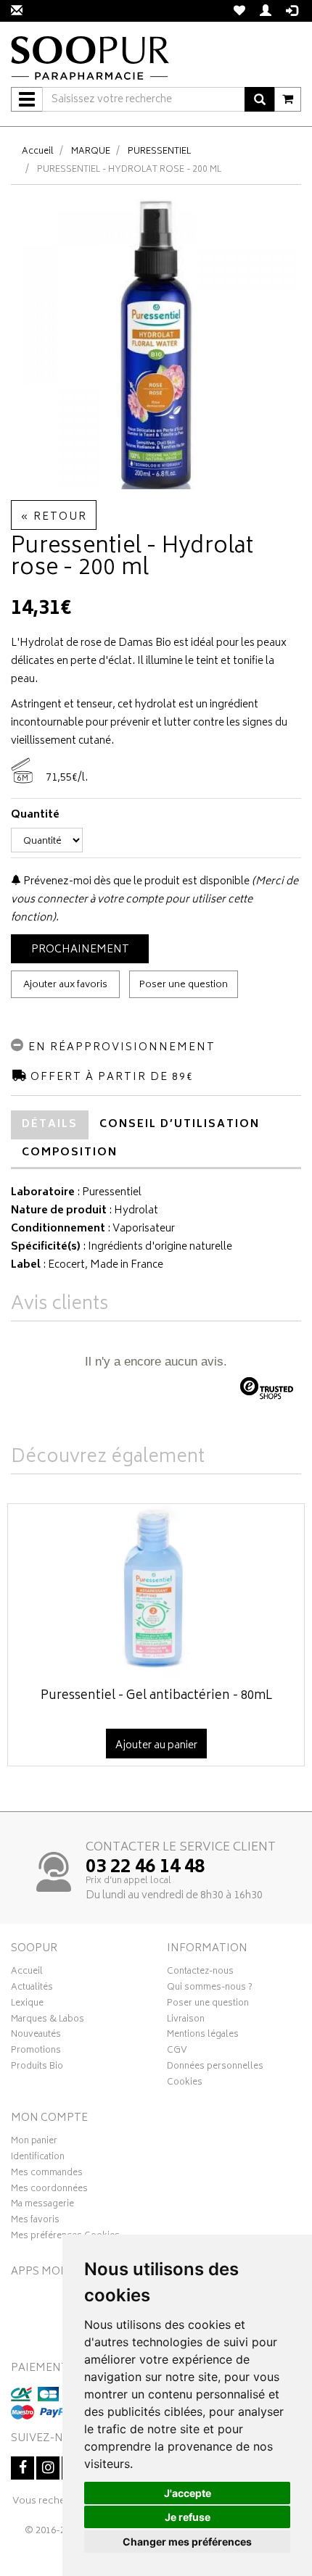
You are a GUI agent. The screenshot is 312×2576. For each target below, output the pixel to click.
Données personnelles (215, 2068)
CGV (177, 2052)
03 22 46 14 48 (145, 1868)
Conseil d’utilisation (180, 1125)
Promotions (36, 2052)
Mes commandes (47, 2174)
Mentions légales (203, 2036)
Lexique (27, 2005)
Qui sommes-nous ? (210, 1989)
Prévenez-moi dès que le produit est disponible (135, 882)
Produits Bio (37, 2068)
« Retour (54, 517)
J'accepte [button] (188, 2493)
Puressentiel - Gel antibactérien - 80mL (156, 1696)
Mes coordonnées (49, 2190)
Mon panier (34, 2143)
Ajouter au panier (156, 1746)
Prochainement (80, 950)
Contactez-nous (200, 1973)
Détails (50, 1125)
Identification (38, 2159)
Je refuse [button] (188, 2517)
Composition (70, 1153)
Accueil (38, 152)
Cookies (185, 2084)
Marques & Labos (48, 2021)
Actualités (32, 1989)
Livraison (186, 2021)
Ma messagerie (42, 2206)
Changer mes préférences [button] (187, 2542)
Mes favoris (35, 2222)
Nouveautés (36, 2036)
